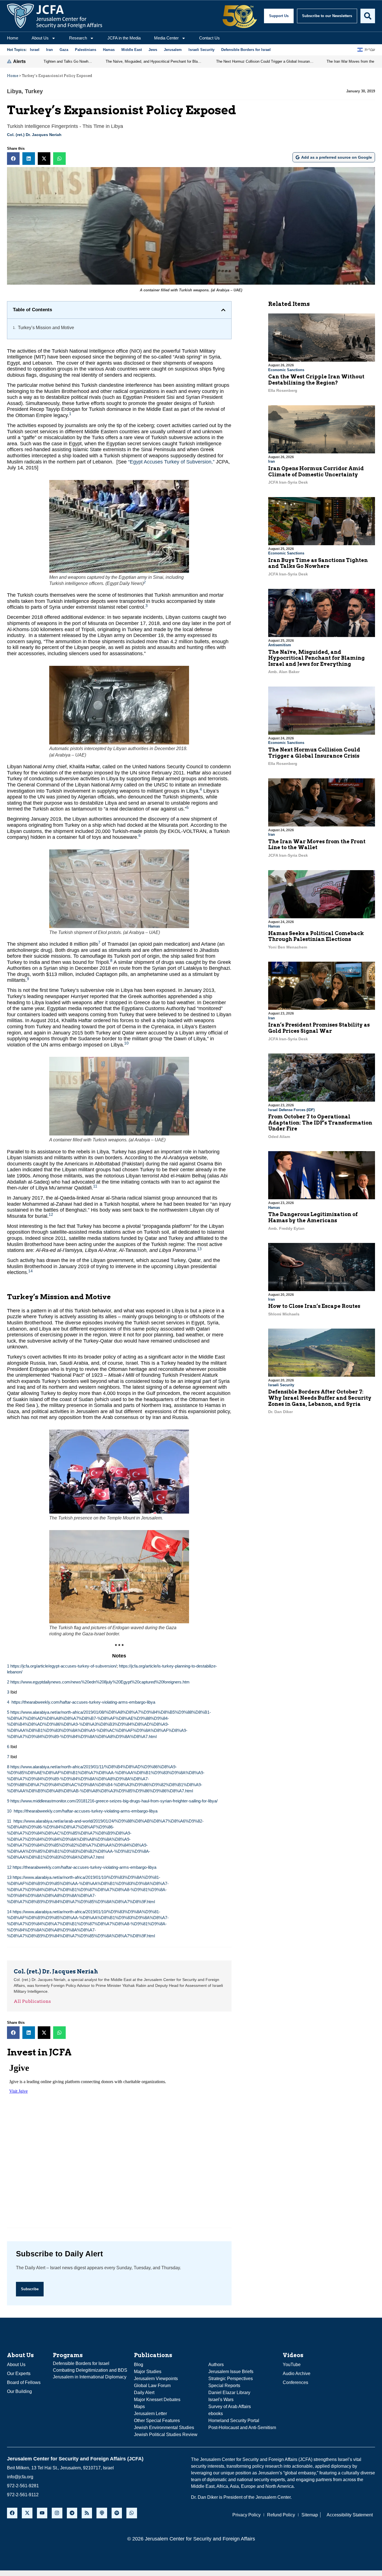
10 (126, 1043)
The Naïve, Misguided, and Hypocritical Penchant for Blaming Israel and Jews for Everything (316, 658)
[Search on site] (368, 16)
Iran (272, 461)
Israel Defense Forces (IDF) (291, 1110)
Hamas (274, 926)
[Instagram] (57, 2513)
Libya (14, 91)
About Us (40, 38)
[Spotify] (117, 2513)
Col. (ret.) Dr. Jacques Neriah (34, 135)
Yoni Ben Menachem (288, 947)
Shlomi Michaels (284, 1314)
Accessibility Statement (350, 2515)
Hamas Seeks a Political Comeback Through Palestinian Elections (316, 936)
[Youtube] (42, 2513)
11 (95, 1186)
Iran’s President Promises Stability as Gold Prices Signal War (319, 1028)
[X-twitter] (27, 2513)
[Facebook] (12, 2513)
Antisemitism (280, 645)
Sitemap (310, 2515)
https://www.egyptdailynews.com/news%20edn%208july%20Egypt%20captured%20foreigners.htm (100, 1682)
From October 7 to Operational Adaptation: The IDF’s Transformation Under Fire (320, 1123)
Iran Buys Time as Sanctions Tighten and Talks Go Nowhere (318, 563)
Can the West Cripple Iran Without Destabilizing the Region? (316, 380)
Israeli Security (281, 1385)
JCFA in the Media (124, 38)
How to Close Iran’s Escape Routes (314, 1306)
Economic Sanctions (286, 370)
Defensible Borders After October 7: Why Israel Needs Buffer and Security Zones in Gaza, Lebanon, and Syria (320, 1398)
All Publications (32, 2001)
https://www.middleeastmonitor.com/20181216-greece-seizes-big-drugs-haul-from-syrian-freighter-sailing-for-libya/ (114, 1801)
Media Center (166, 38)
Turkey (34, 91)
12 (51, 1215)
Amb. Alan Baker (284, 672)
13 (199, 1249)
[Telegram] (72, 2513)
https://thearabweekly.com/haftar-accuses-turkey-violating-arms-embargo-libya (83, 1702)
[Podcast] (102, 2513)
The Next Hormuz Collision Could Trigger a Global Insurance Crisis (314, 753)
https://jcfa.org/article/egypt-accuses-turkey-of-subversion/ (63, 1666)
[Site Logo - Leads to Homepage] (55, 16)
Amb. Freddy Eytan (286, 1228)
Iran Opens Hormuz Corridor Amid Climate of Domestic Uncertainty (316, 471)
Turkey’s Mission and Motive (46, 328)
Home (13, 38)
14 (30, 1271)
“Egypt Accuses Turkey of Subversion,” (171, 462)
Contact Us (209, 38)
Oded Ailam (279, 1137)
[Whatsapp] (132, 2513)
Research (78, 38)
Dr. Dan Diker (280, 1412)
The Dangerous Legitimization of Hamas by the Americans (313, 1217)
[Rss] (87, 2513)
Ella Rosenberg (283, 390)
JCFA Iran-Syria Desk (288, 482)
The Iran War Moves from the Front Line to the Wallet (317, 845)
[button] (13, 159)
